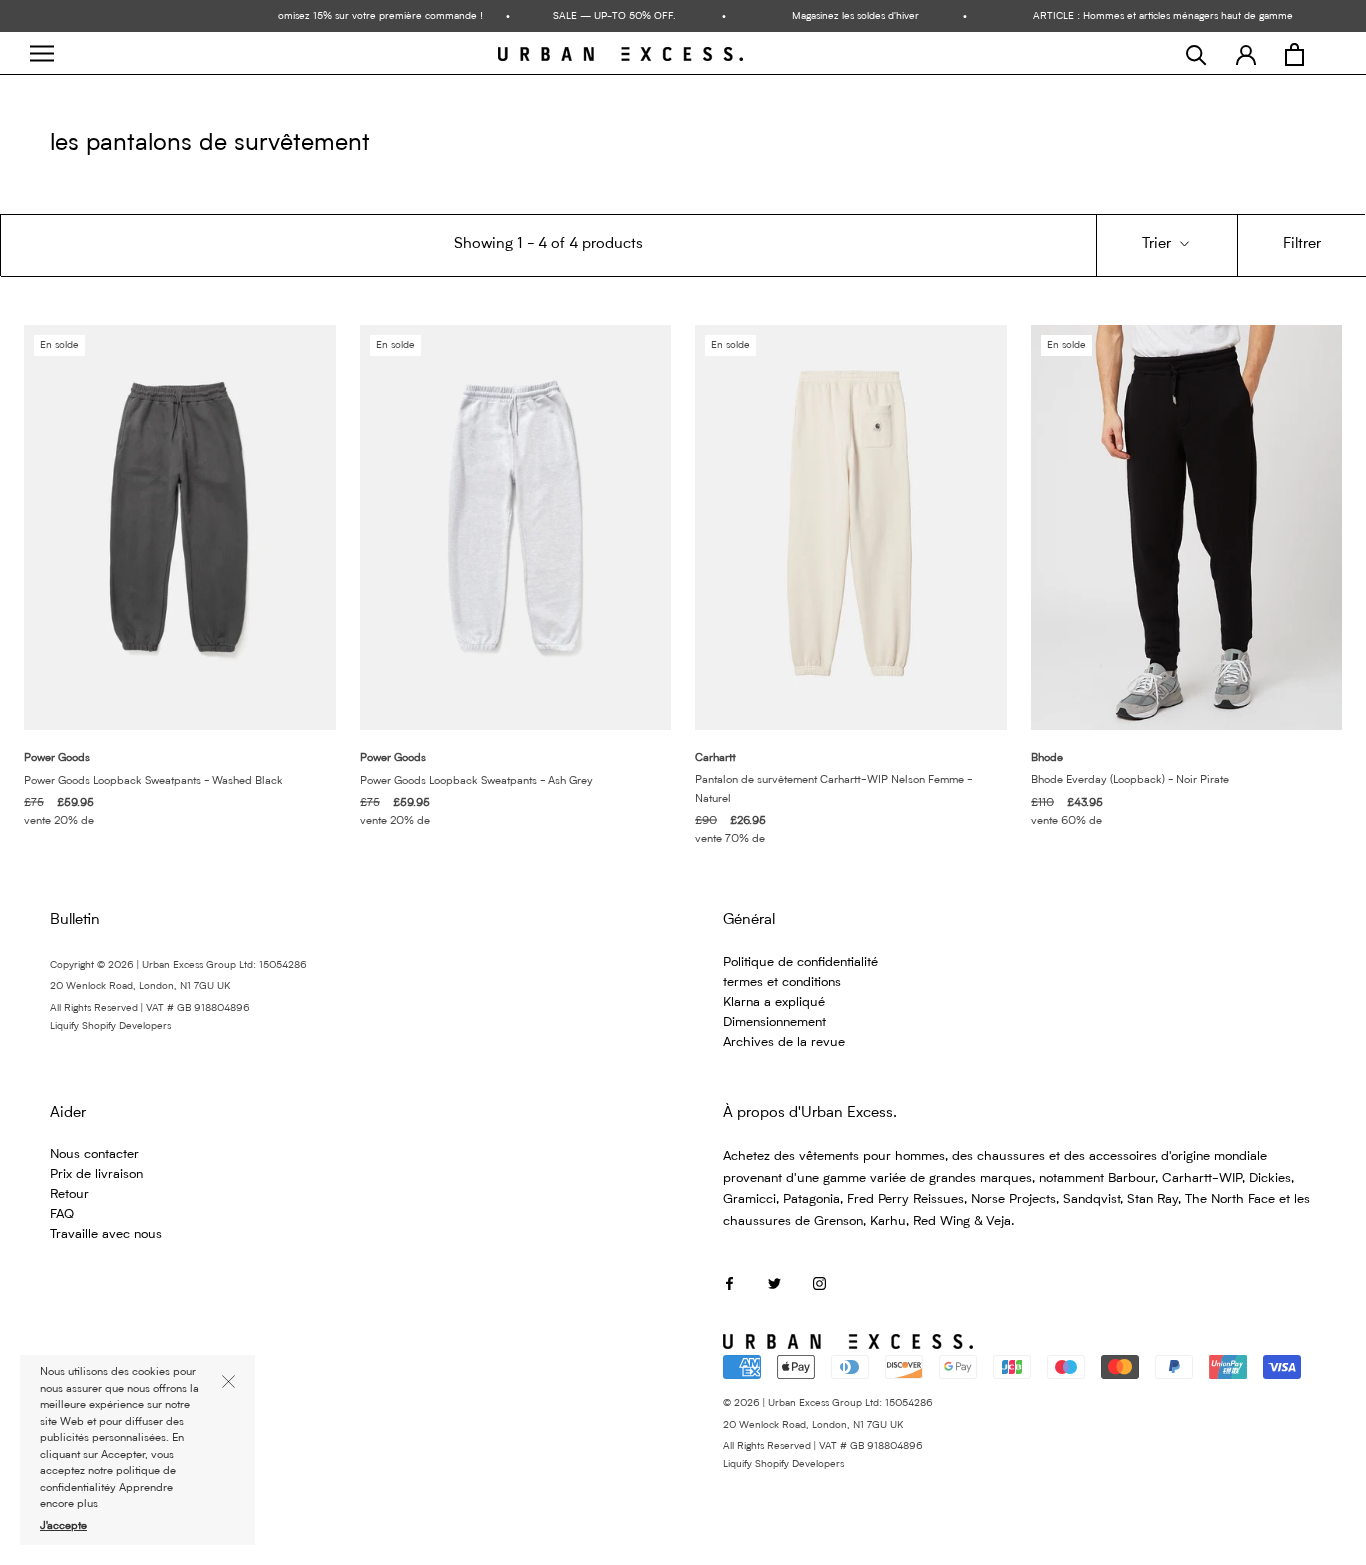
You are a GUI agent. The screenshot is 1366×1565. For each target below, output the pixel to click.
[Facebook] (729, 1282)
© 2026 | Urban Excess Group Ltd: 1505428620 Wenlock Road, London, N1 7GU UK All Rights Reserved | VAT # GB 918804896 (828, 1424)
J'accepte (63, 1526)
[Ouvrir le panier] (1294, 54)
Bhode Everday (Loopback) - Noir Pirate (1130, 780)
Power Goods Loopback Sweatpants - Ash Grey (476, 781)
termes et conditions (782, 982)
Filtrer (1302, 244)
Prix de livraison (96, 1174)
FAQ (62, 1214)
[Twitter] (774, 1282)
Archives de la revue (784, 1042)
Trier (1158, 244)
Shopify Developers (126, 1026)
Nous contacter (94, 1154)
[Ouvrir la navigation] (42, 53)
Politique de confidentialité (800, 962)
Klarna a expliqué (774, 1002)
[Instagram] (819, 1282)
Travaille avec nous (106, 1234)
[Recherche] (1196, 54)
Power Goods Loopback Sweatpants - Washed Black (153, 781)
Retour (69, 1194)
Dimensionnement (774, 1022)
